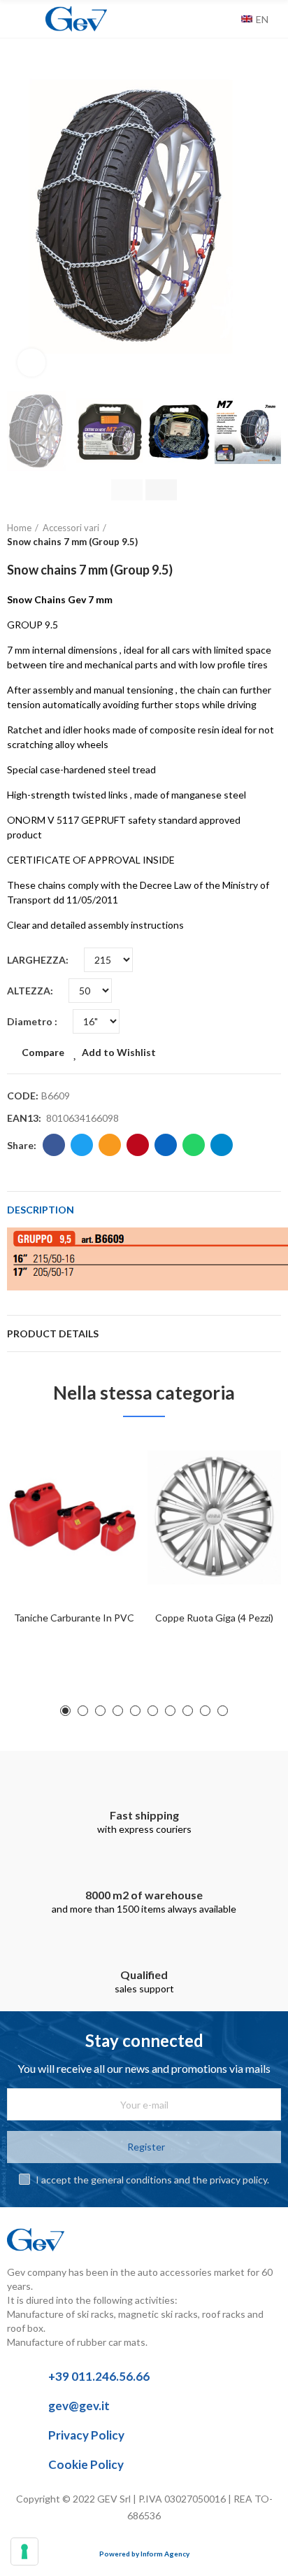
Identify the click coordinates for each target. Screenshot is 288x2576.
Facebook (54, 1145)
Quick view (106, 1515)
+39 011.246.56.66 (99, 2376)
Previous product (236, 535)
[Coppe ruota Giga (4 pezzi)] (214, 1518)
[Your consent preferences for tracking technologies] (24, 2552)
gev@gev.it (79, 2406)
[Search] (227, 19)
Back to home (253, 535)
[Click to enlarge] (31, 363)
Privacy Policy (86, 2435)
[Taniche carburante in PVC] (74, 1518)
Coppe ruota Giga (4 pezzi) (214, 1618)
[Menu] (14, 19)
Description (41, 1210)
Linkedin (166, 1145)
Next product (271, 535)
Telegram (222, 1145)
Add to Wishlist (119, 1052)
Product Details (53, 1333)
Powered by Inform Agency (144, 2554)
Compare (43, 1052)
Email (110, 1145)
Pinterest (138, 1145)
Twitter (82, 1145)
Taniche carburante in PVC (74, 1618)
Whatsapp (194, 1145)
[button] (21, 217)
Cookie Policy (86, 2464)
